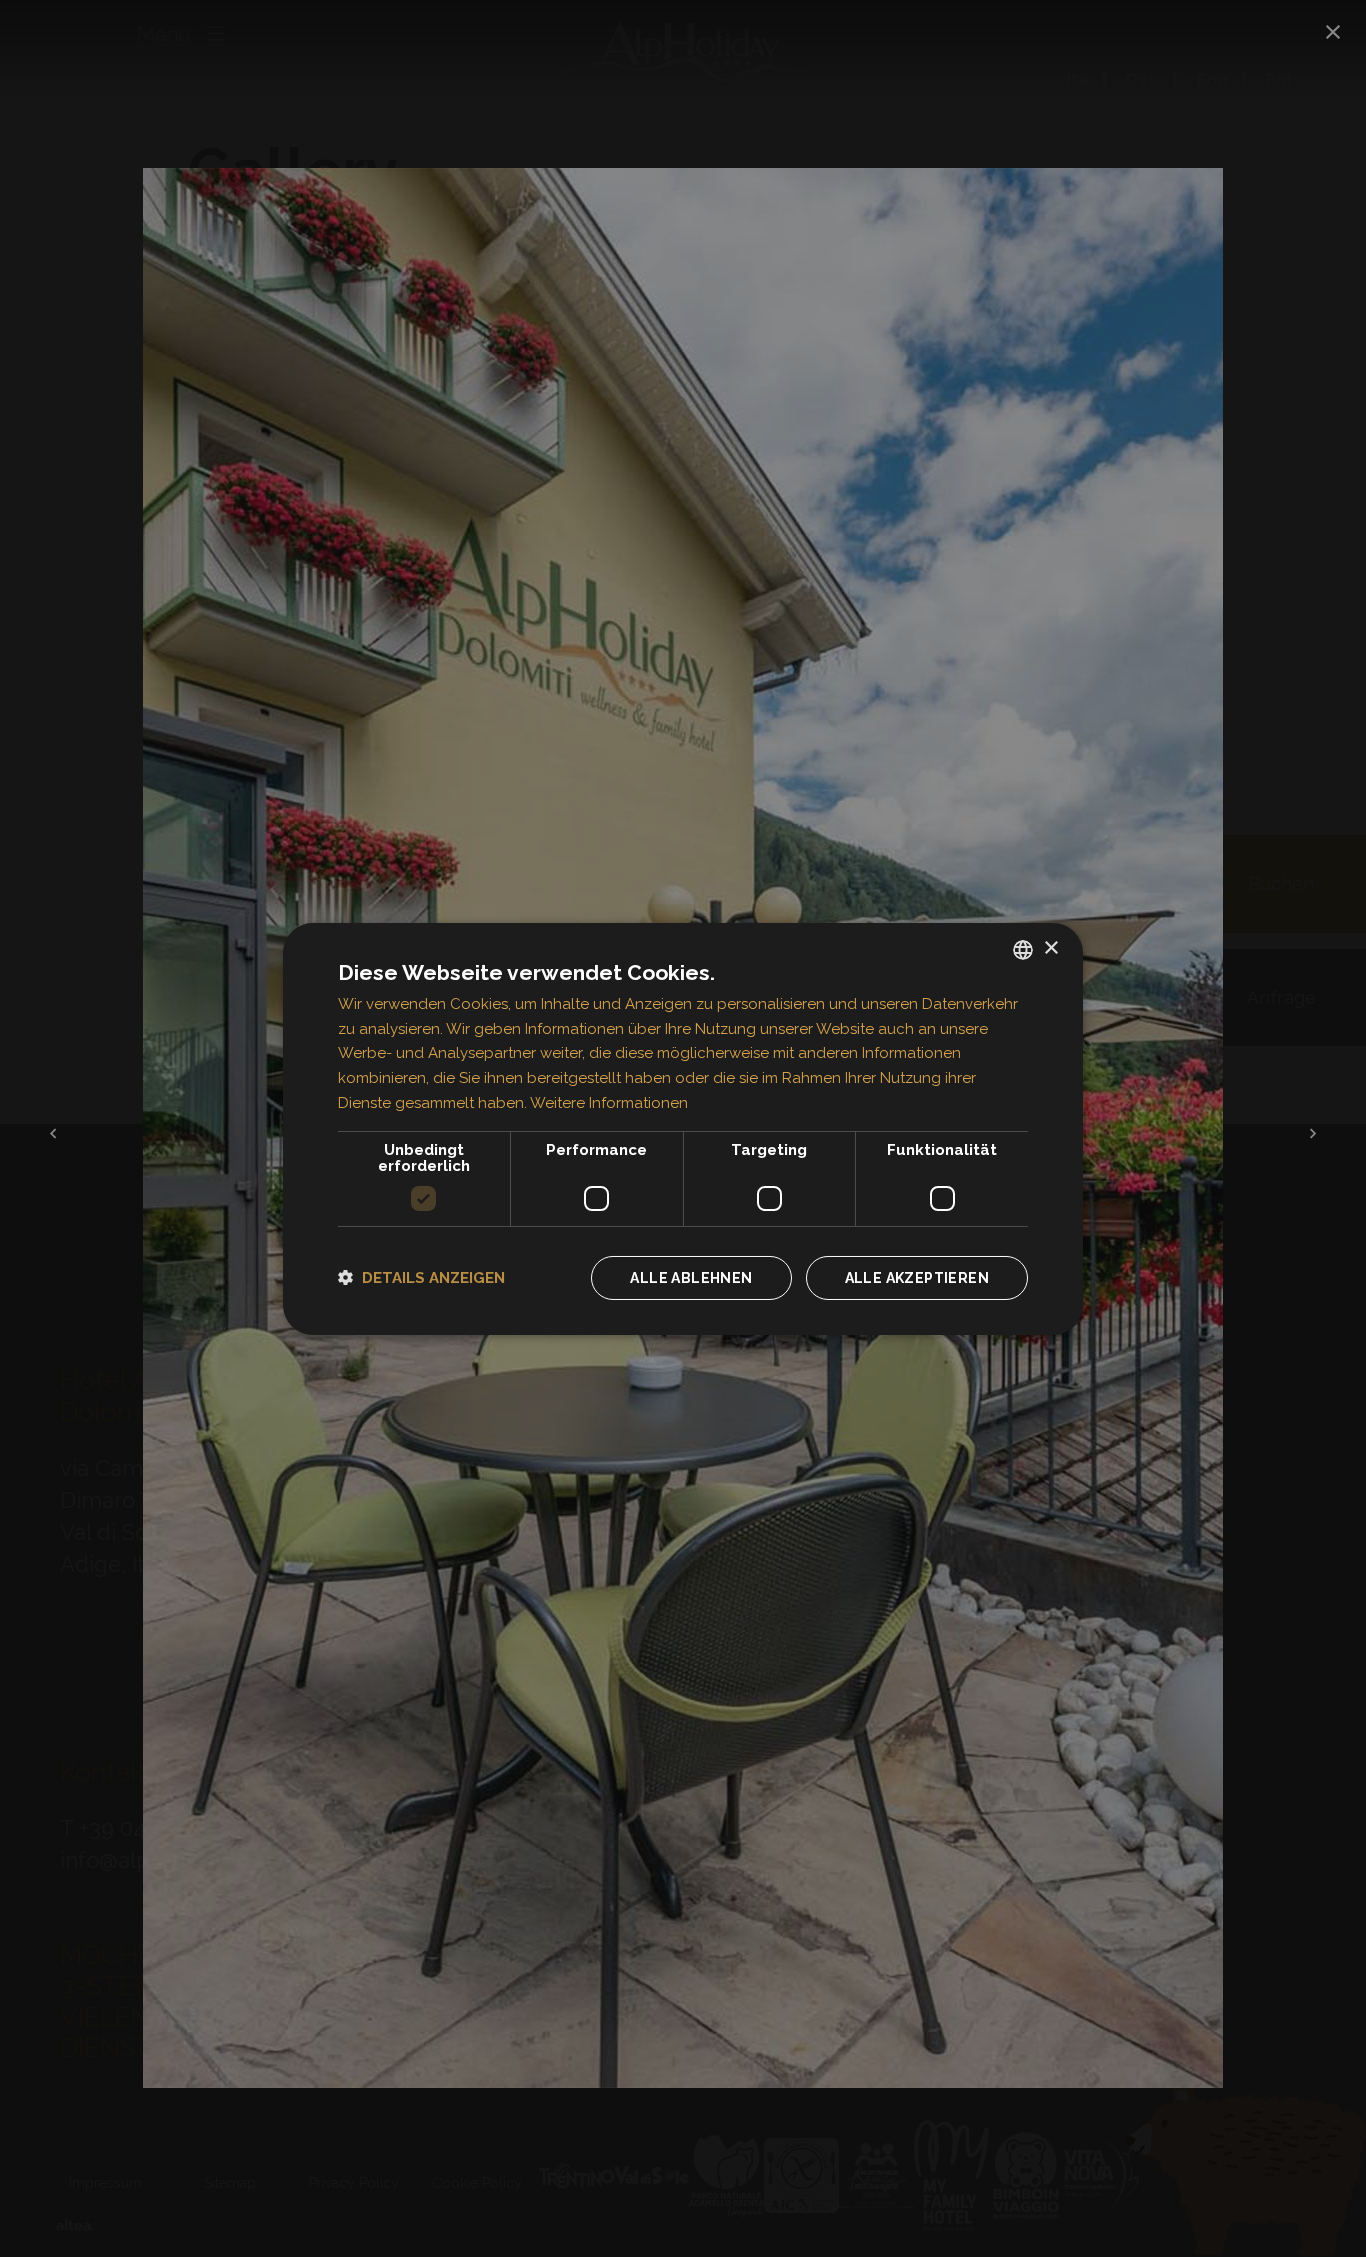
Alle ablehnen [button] (691, 1278)
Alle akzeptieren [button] (917, 1278)
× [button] (1050, 948)
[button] (421, 1277)
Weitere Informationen (609, 1103)
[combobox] (1023, 949)
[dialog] (683, 1128)
